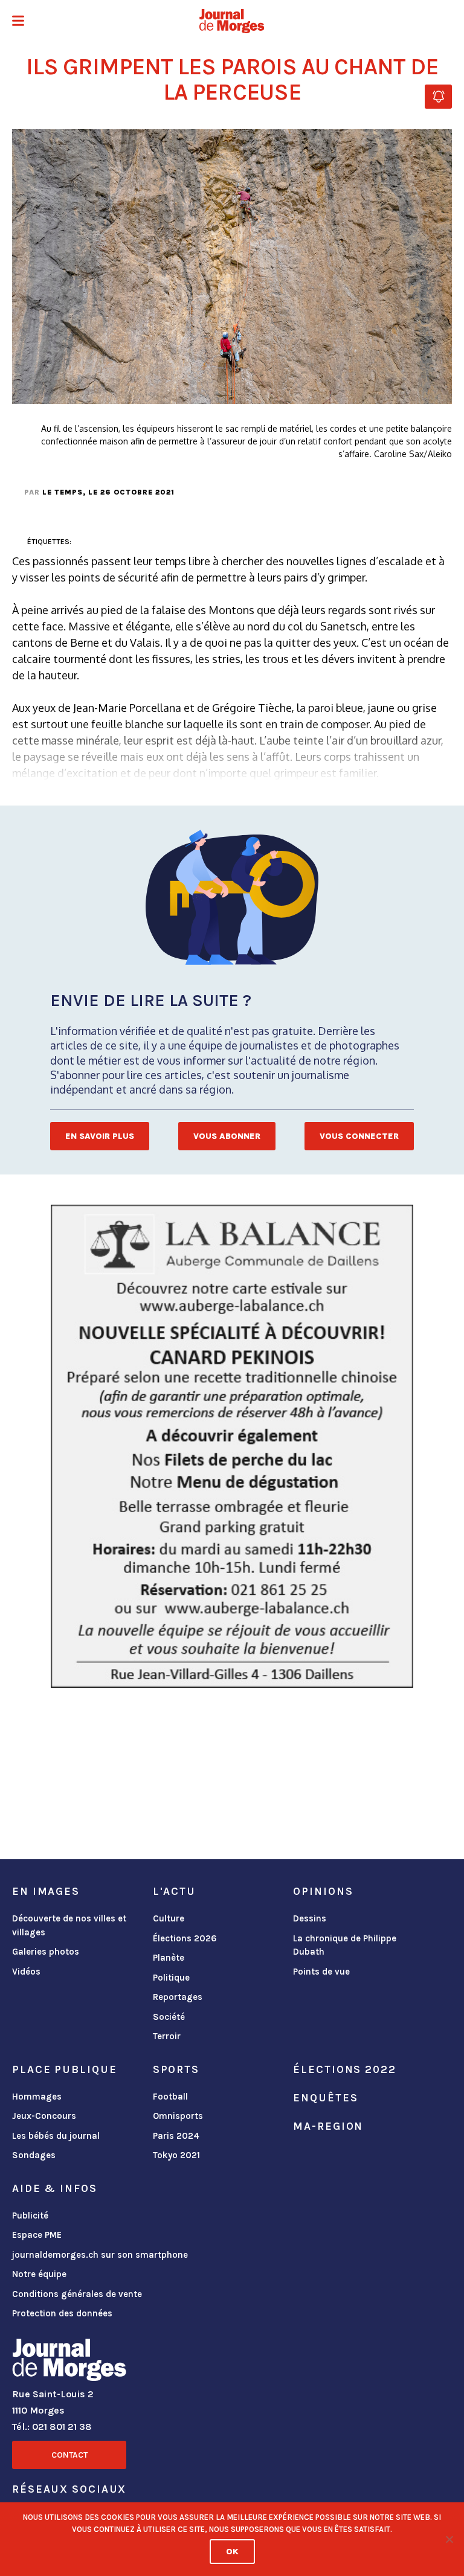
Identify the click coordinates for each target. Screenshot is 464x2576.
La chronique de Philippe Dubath (345, 1945)
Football (170, 2097)
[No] (449, 2539)
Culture (169, 1918)
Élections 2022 (344, 2069)
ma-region (328, 2126)
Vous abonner (227, 1136)
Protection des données (62, 2313)
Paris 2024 (176, 2136)
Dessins (310, 1918)
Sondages (34, 2155)
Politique (171, 1978)
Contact (69, 2455)
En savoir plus (100, 1136)
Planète (169, 1958)
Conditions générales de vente (77, 2294)
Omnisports (178, 2116)
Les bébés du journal (56, 2136)
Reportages (178, 1997)
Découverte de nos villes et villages (69, 1925)
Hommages (37, 2097)
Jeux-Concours (44, 2116)
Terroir (167, 2036)
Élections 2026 (185, 1938)
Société (169, 2017)
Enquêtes (325, 2098)
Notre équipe (39, 2274)
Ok (232, 2552)
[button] (18, 22)
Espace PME (37, 2235)
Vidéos (26, 1972)
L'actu (174, 1891)
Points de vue (321, 1972)
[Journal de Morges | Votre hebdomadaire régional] (232, 21)
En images (46, 1891)
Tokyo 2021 (176, 2155)
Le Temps (63, 492)
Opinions (323, 1891)
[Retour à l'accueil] (69, 2362)
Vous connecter (359, 1136)
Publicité (30, 2216)
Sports (176, 2069)
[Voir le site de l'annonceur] (232, 1446)
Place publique (64, 2069)
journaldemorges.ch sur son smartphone (100, 2255)
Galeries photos (46, 1952)
